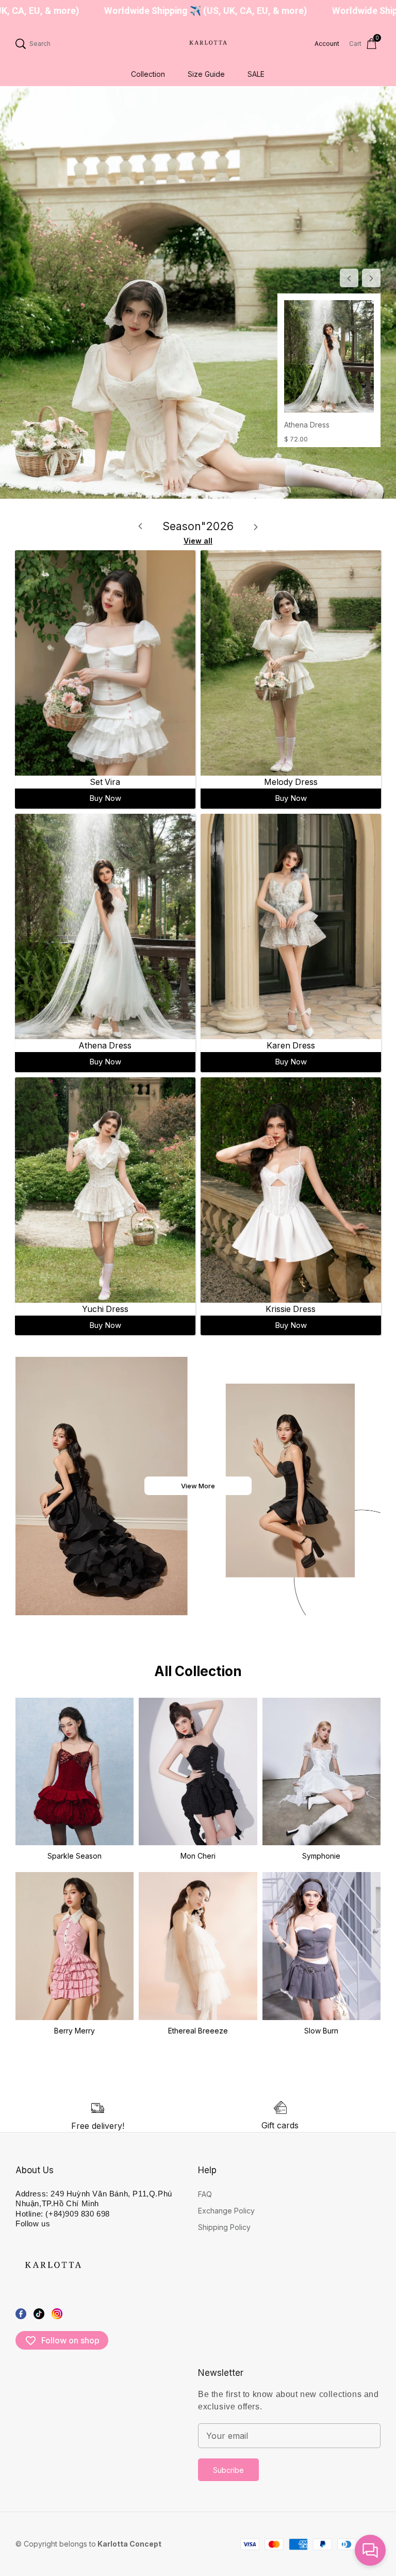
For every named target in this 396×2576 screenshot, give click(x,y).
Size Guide (206, 74)
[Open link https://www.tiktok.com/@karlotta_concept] (39, 2313)
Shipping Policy (224, 2227)
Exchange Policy (226, 2211)
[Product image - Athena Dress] (329, 356)
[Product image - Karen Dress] (291, 926)
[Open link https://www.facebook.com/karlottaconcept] (21, 2313)
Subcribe (228, 2470)
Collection (148, 74)
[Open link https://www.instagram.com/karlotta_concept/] (57, 2313)
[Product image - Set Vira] (105, 663)
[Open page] (207, 44)
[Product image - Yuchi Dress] (105, 1189)
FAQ (205, 2194)
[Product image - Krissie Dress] (291, 1189)
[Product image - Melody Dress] (291, 663)
